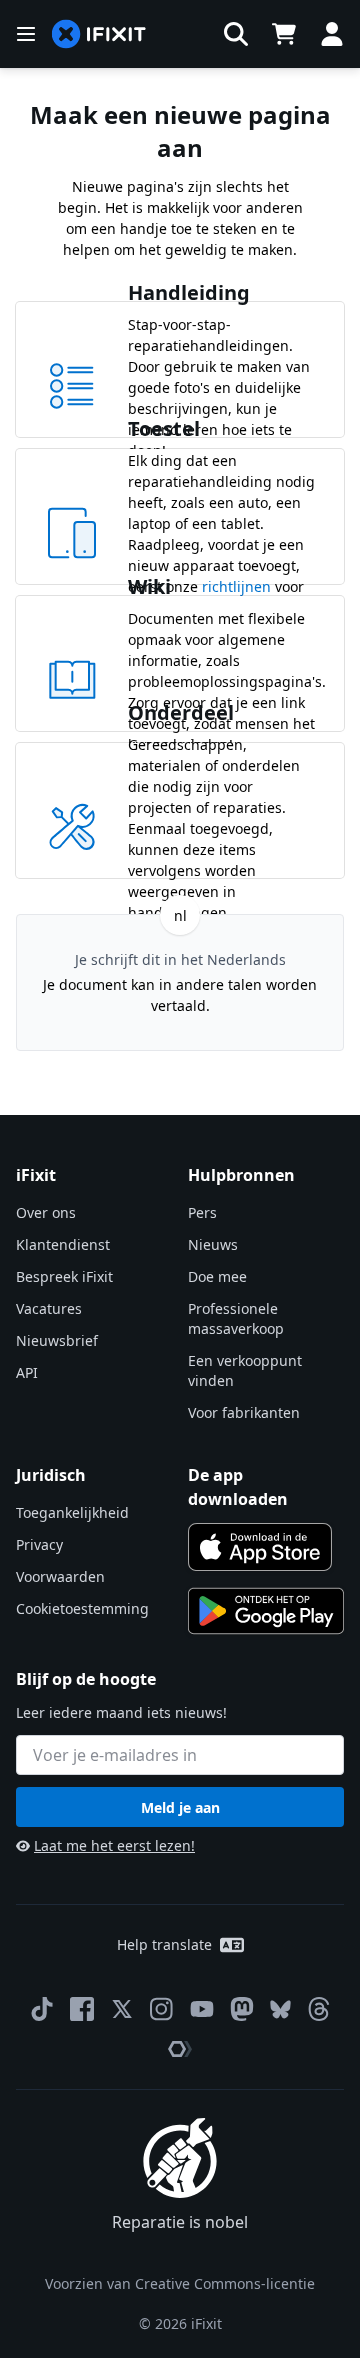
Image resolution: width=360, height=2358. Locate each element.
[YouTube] (202, 2009)
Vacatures (49, 1308)
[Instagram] (162, 2009)
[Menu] (26, 34)
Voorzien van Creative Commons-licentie (180, 2283)
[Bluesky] (280, 2009)
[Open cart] (284, 34)
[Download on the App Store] (260, 1547)
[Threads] (319, 2009)
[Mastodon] (242, 2009)
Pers (202, 1212)
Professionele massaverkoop (236, 1318)
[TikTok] (42, 2009)
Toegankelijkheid (72, 1512)
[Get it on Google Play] (266, 1611)
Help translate (164, 1944)
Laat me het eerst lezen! (114, 1845)
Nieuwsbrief (57, 1340)
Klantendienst (63, 1244)
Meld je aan (180, 1807)
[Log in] (332, 34)
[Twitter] (122, 2009)
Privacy (39, 1544)
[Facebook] (82, 2009)
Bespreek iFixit (64, 1276)
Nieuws (213, 1244)
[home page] (99, 34)
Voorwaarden (60, 1576)
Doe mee (217, 1276)
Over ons (46, 1212)
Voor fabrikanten (244, 1412)
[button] (236, 34)
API (27, 1372)
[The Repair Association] (180, 2049)
